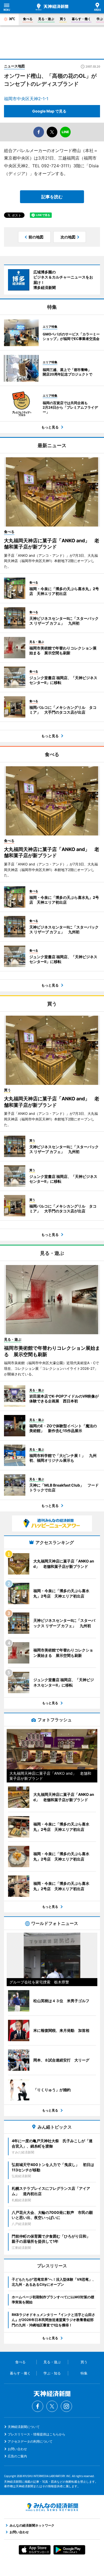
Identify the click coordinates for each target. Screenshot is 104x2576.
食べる (28, 19)
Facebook (38, 2406)
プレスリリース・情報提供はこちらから (37, 2434)
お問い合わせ (17, 2449)
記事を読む (52, 197)
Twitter (52, 2406)
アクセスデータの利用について (30, 2441)
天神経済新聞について (24, 2427)
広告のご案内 (17, 2456)
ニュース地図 (14, 66)
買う (63, 19)
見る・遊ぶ (46, 19)
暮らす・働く (81, 19)
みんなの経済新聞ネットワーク (52, 2507)
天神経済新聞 (52, 7)
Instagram (66, 2406)
